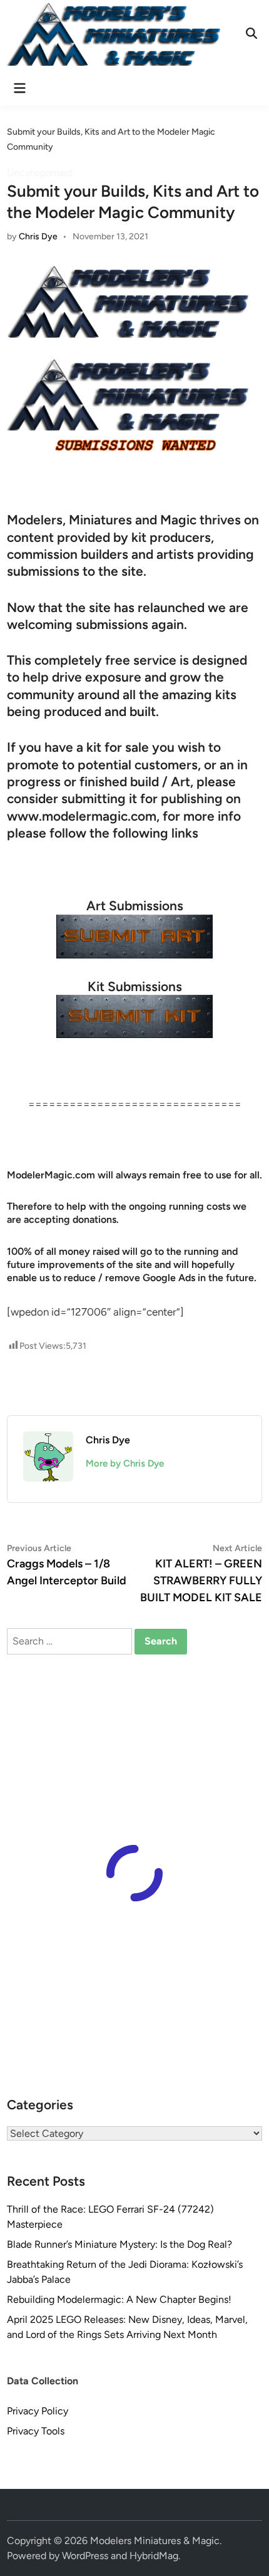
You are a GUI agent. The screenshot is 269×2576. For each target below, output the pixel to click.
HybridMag (154, 2556)
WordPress (85, 2556)
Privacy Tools (36, 2431)
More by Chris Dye (125, 1463)
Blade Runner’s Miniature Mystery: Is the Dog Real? (119, 2244)
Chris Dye (38, 236)
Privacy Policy (38, 2411)
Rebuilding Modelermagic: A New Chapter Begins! (119, 2299)
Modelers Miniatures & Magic (155, 2541)
